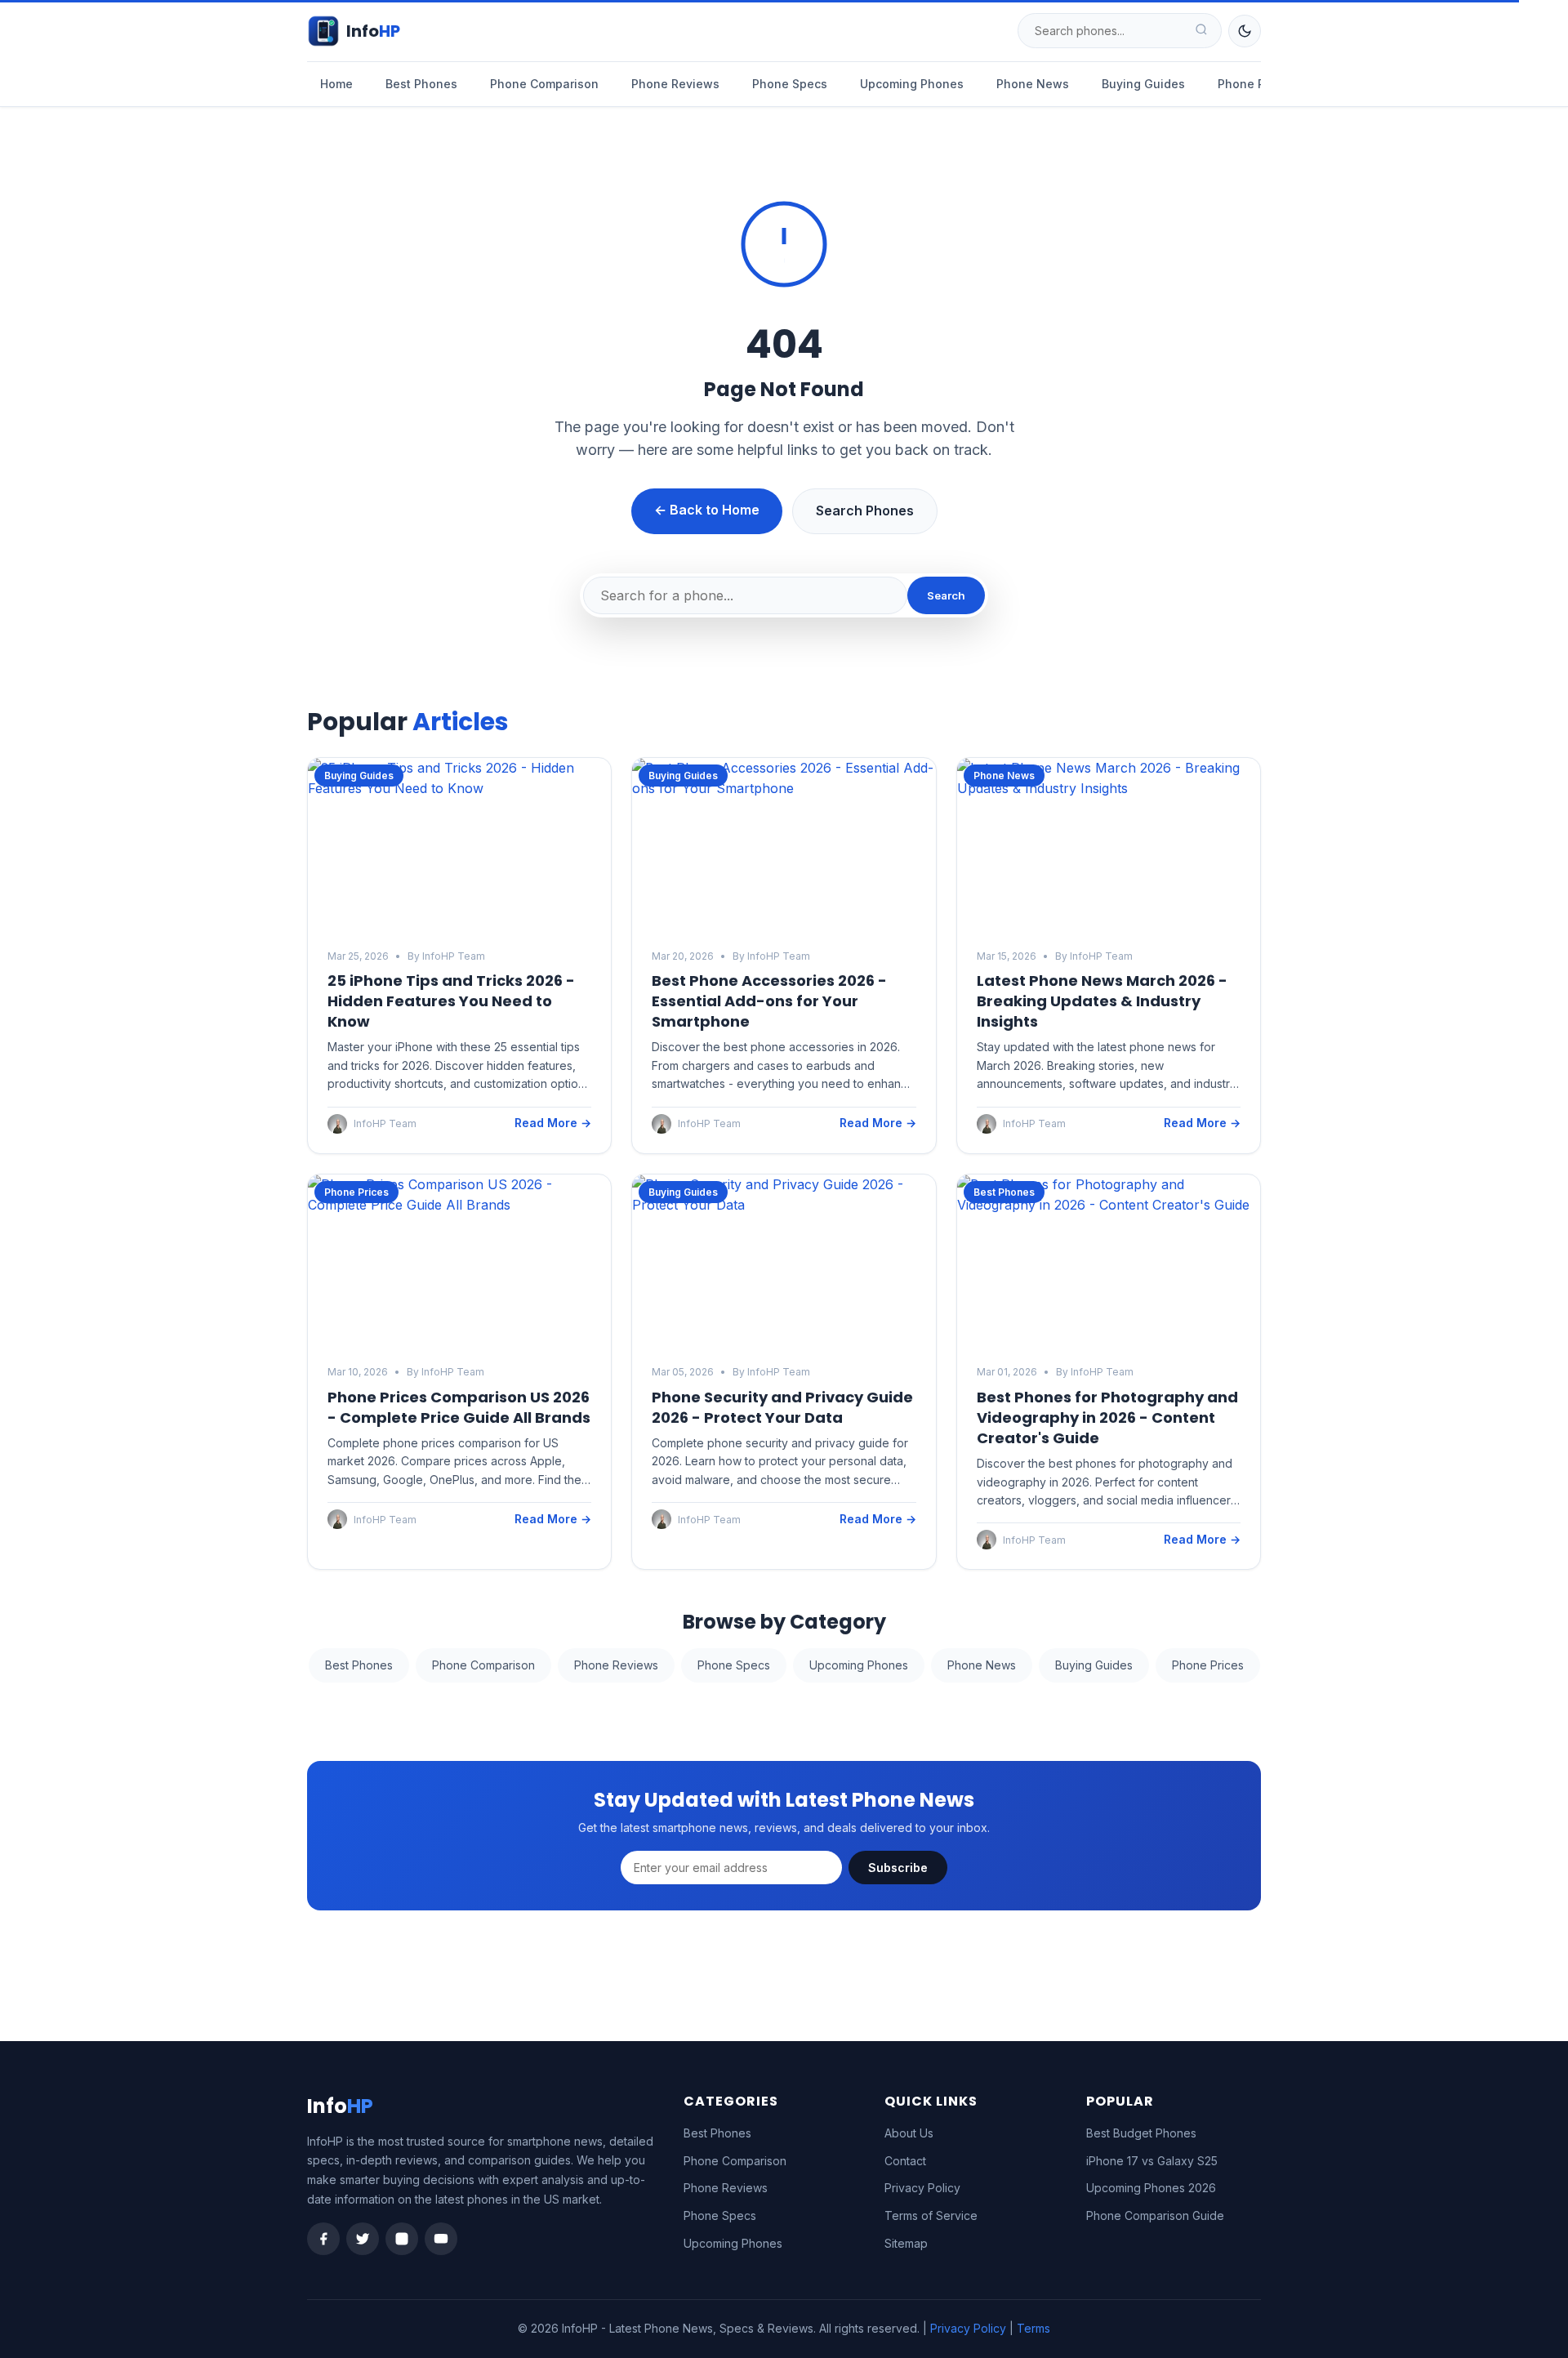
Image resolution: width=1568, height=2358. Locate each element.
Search (946, 595)
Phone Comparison (544, 84)
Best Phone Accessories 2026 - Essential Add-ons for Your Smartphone (769, 1001)
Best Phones (421, 84)
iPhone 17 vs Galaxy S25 (1152, 2161)
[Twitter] (363, 2239)
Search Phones (865, 510)
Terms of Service (931, 2215)
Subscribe (898, 1868)
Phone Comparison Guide (1155, 2215)
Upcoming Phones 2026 (1151, 2188)
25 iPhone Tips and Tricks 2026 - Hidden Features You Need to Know (451, 1001)
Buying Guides (1143, 84)
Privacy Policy (922, 2188)
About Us (909, 2133)
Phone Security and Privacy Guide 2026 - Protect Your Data (782, 1407)
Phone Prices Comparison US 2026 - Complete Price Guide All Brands (459, 1407)
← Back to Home (707, 510)
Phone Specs (790, 84)
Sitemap (906, 2243)
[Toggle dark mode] (1245, 31)
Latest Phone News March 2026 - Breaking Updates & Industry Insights (1102, 1001)
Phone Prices (1255, 84)
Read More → (553, 1123)
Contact (905, 2161)
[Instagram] (402, 2239)
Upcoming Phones (912, 84)
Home (336, 84)
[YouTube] (441, 2239)
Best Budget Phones (1141, 2133)
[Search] (1201, 31)
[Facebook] (323, 2239)
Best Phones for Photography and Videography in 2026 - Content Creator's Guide (1107, 1417)
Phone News (1033, 84)
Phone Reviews (675, 84)
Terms (1033, 2328)
